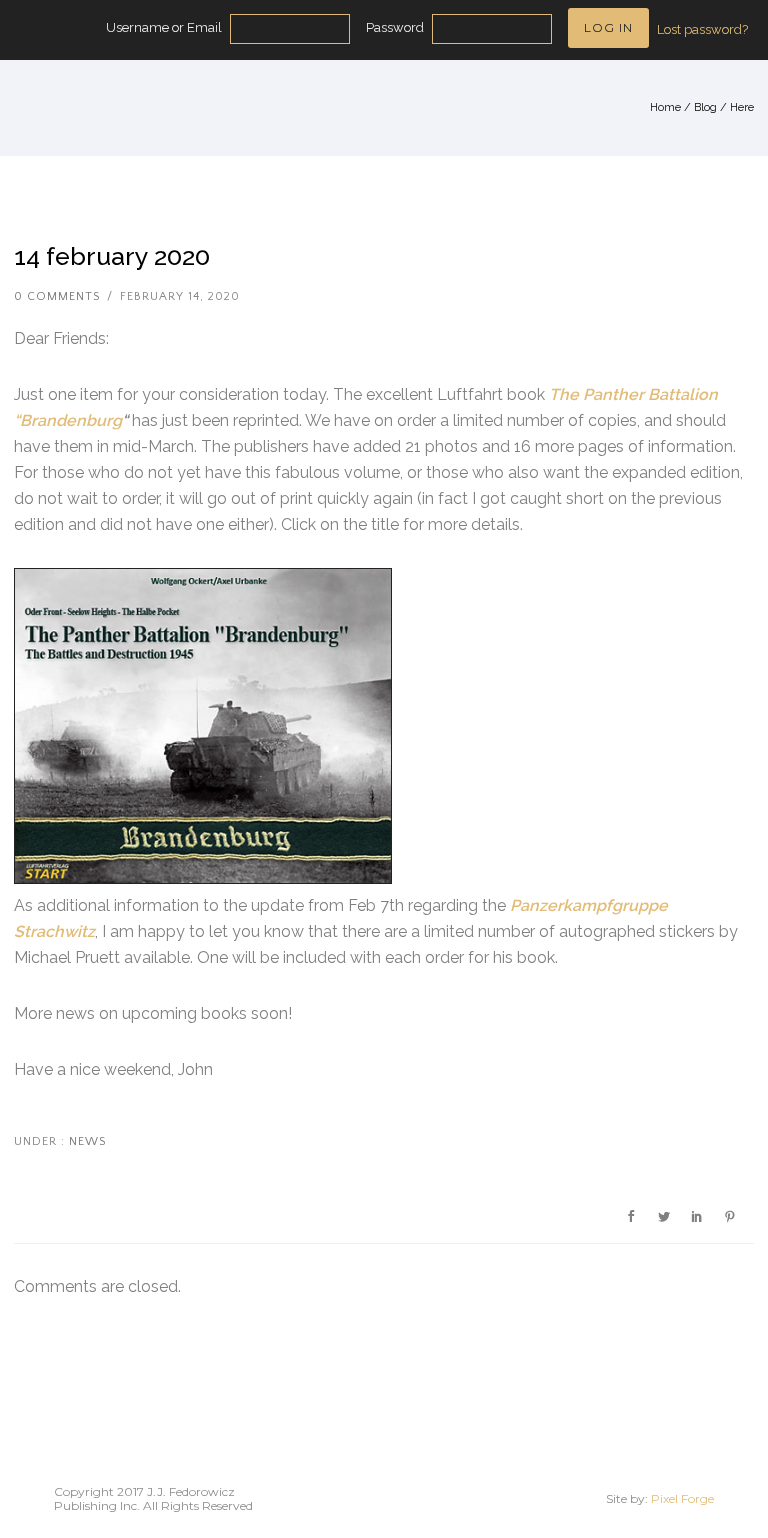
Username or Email (164, 27)
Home (665, 107)
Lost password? (702, 29)
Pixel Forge (682, 1498)
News (85, 1141)
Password (395, 27)
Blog (705, 107)
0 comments (57, 296)
